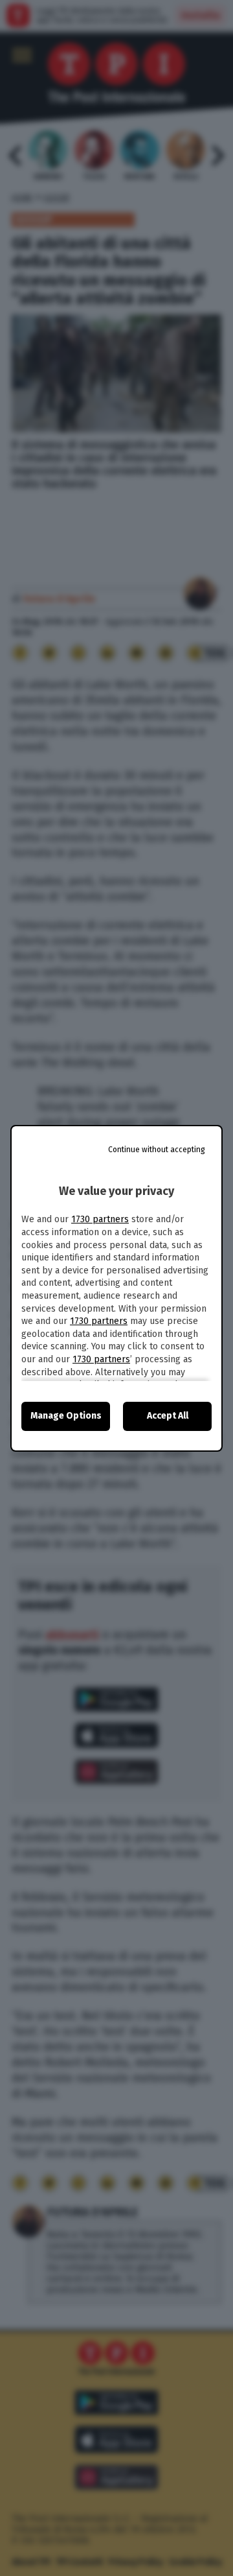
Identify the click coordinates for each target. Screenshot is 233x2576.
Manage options (66, 1416)
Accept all (168, 1416)
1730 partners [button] (100, 1219)
